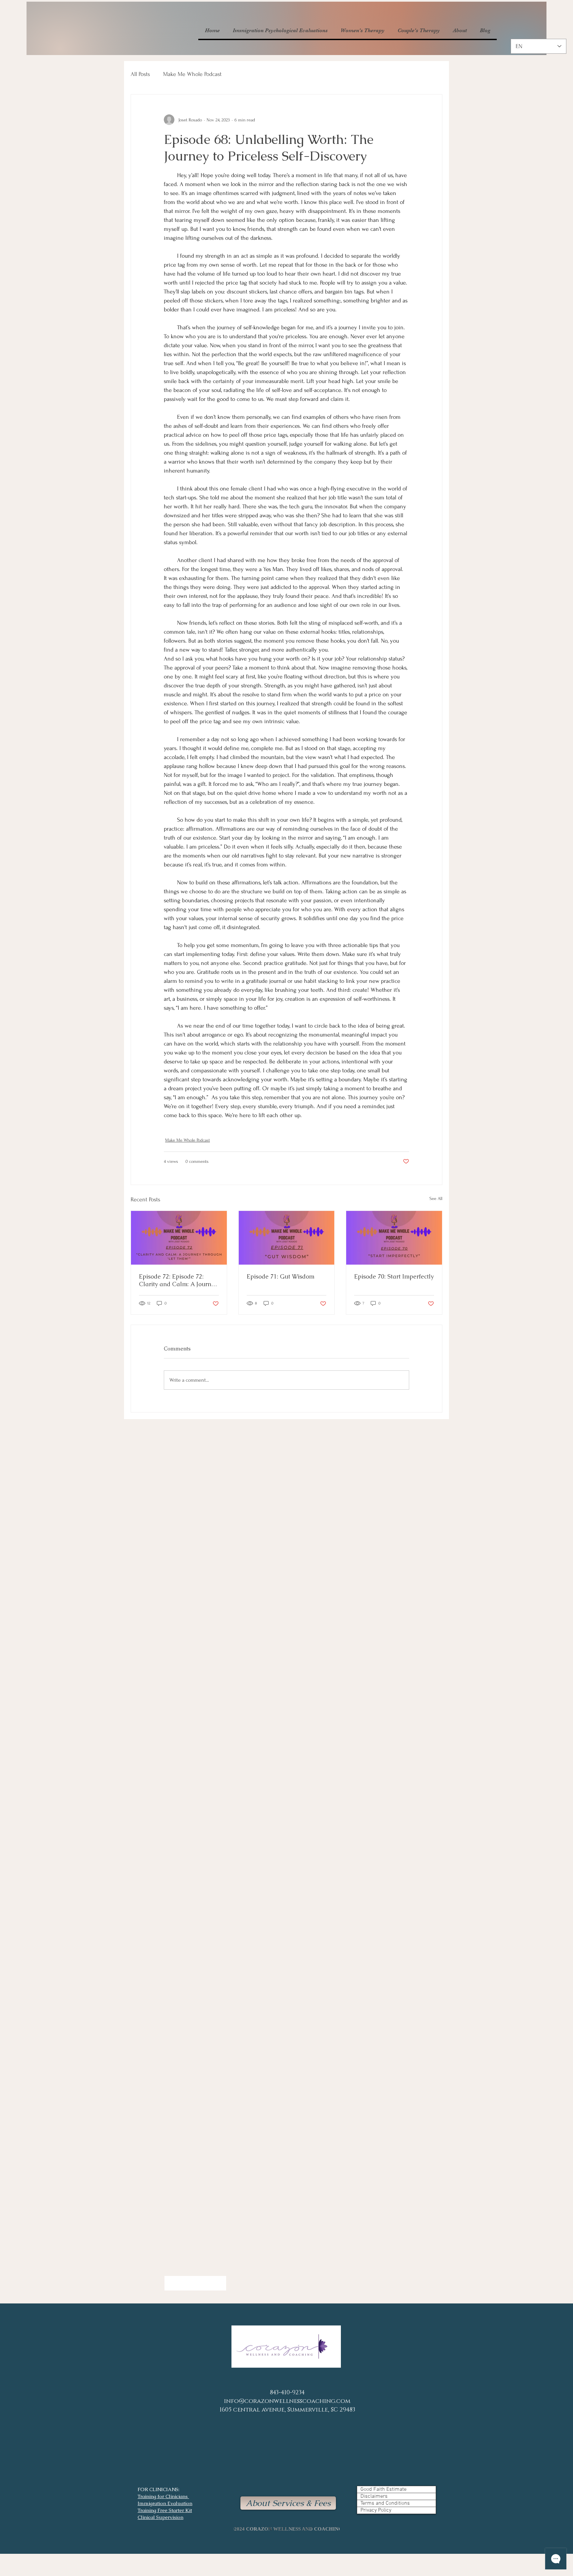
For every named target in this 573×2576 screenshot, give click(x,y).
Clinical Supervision (160, 2517)
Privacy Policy (376, 2510)
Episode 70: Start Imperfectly (394, 1276)
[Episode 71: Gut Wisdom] (287, 1238)
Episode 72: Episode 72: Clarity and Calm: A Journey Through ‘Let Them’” (178, 1280)
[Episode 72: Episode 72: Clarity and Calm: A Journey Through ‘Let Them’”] (179, 1238)
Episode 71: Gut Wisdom (281, 1276)
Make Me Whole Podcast (192, 74)
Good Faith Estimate (383, 2489)
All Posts (140, 74)
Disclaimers (374, 2496)
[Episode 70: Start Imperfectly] (394, 1238)
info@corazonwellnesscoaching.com (287, 2401)
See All (436, 1198)
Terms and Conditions (385, 2503)
